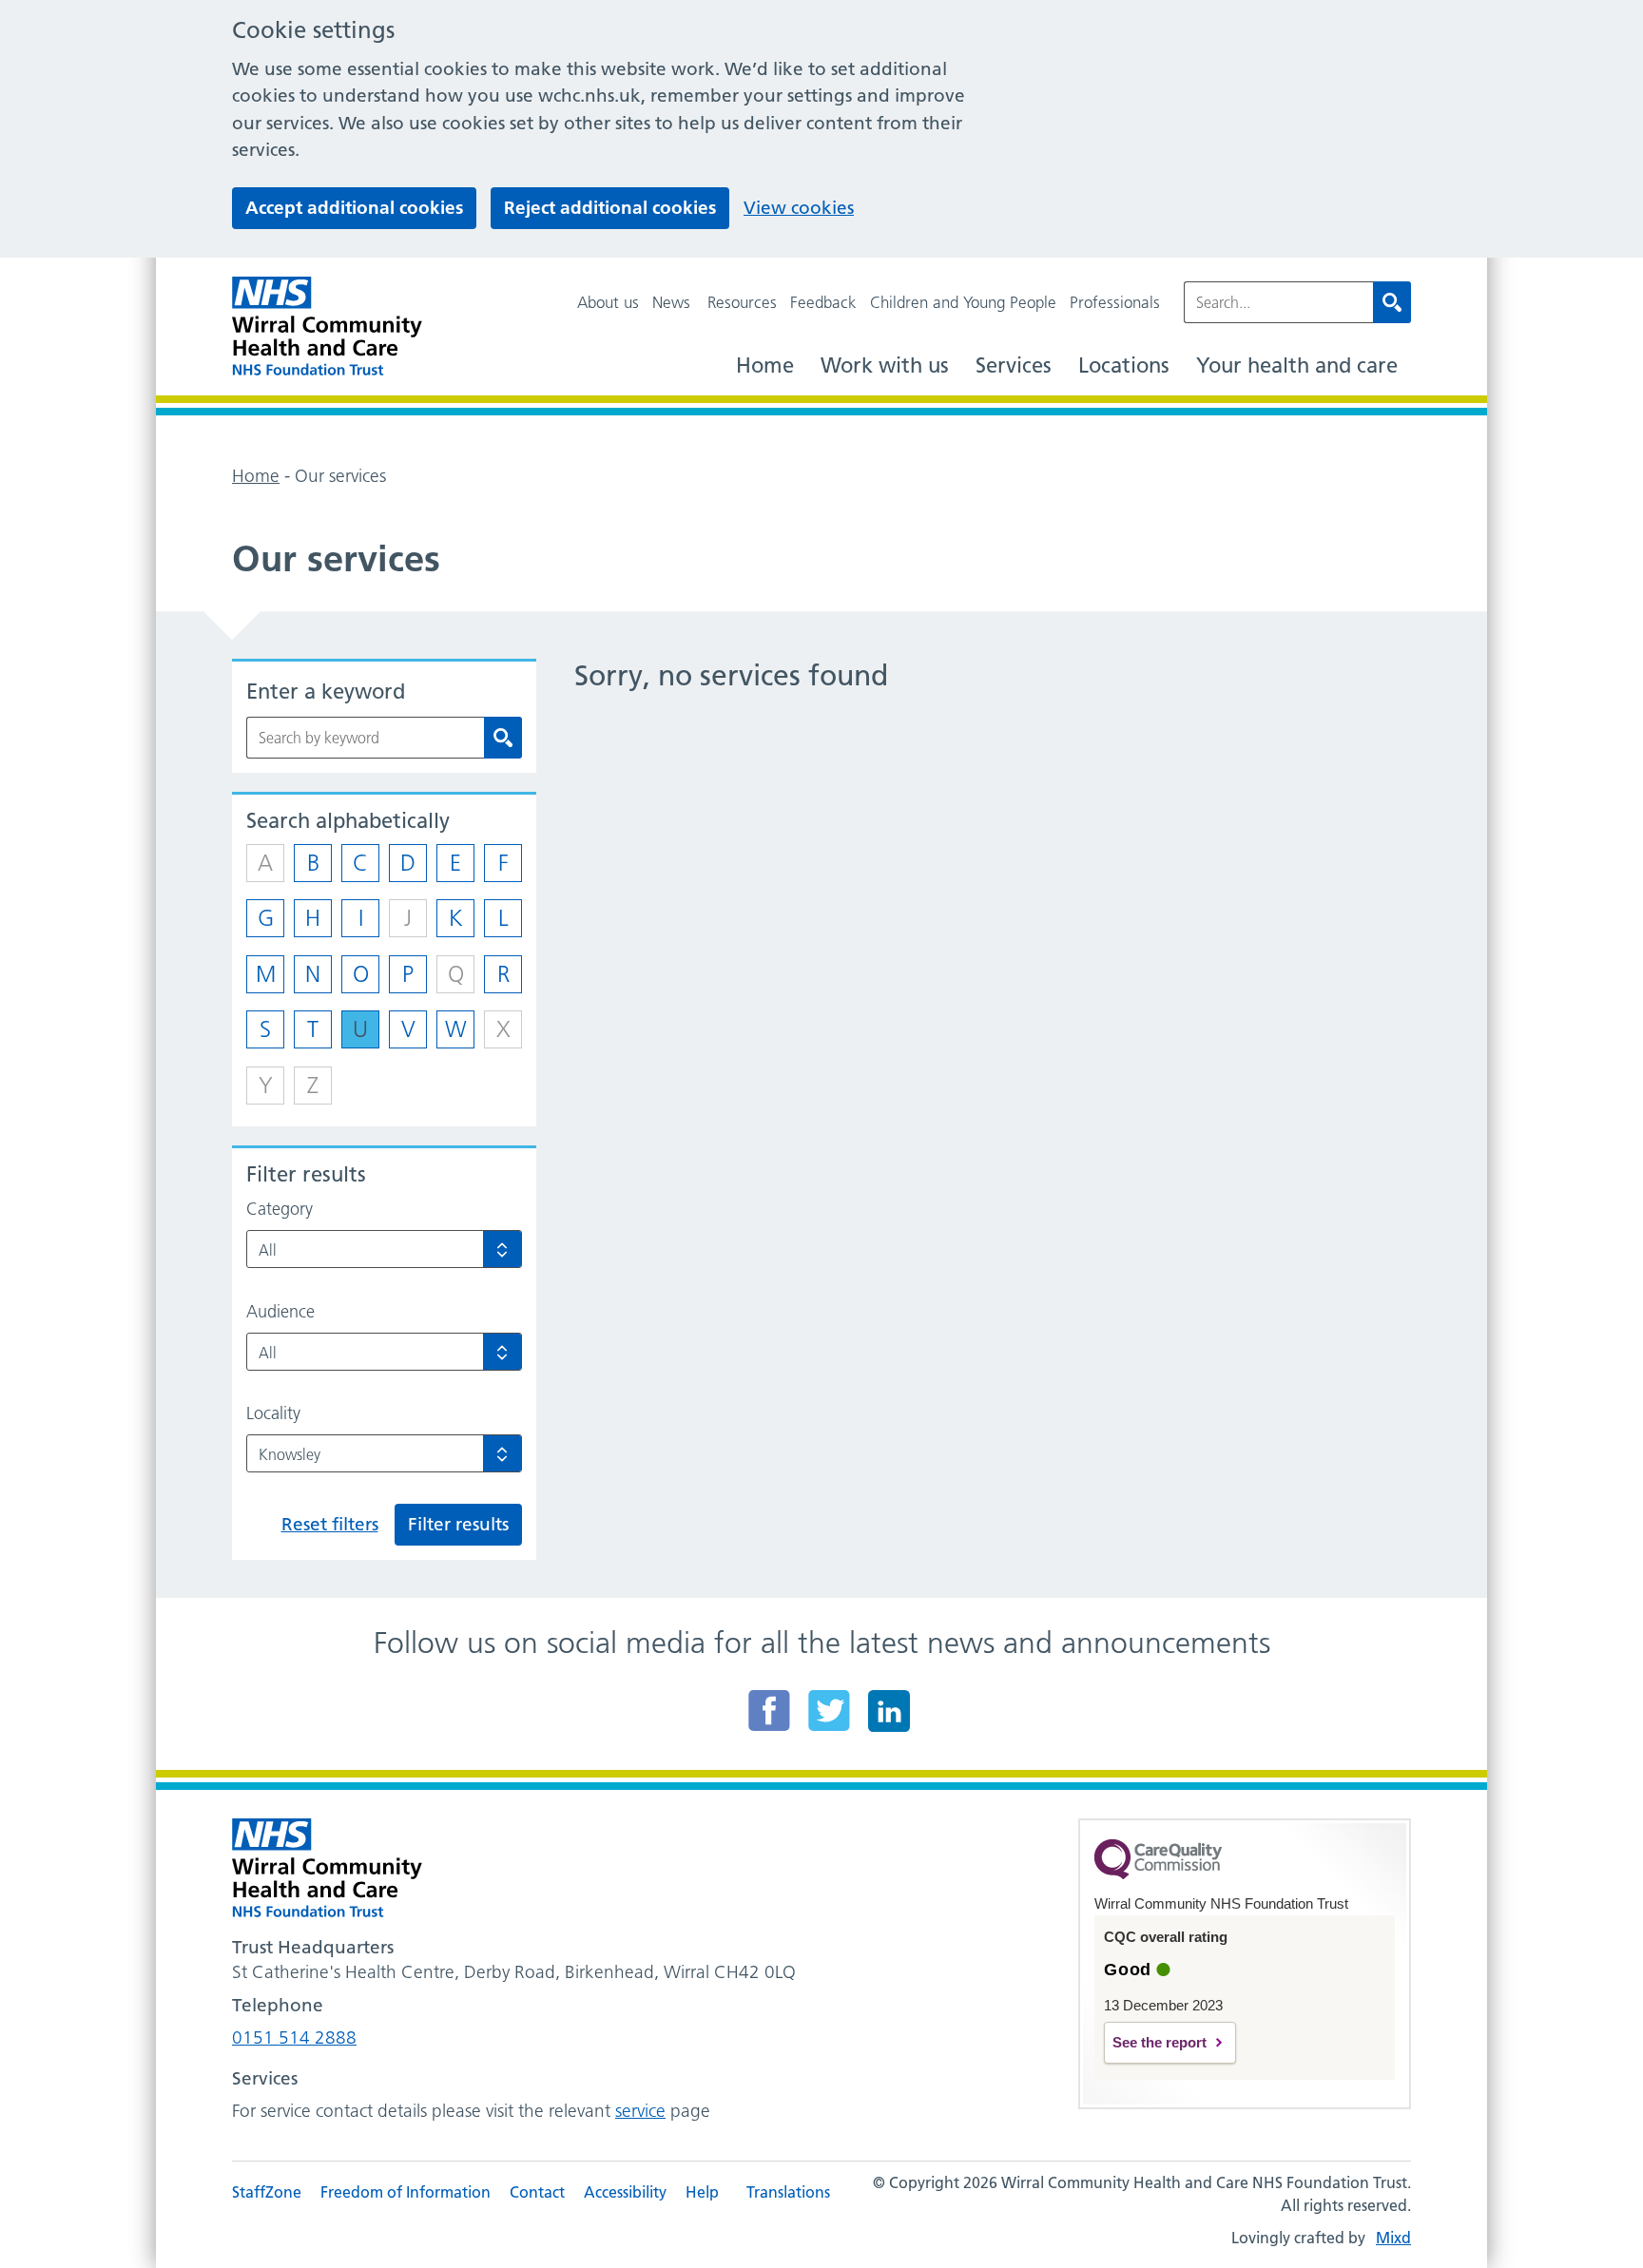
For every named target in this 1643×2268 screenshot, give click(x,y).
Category (280, 1209)
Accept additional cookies (354, 208)
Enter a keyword (326, 692)
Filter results (458, 1524)
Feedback (823, 302)
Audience (280, 1312)
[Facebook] (769, 1710)
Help (702, 2192)
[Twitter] (829, 1710)
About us (608, 302)
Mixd (1393, 2238)
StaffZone (267, 2192)
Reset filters (330, 1524)
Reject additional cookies (610, 208)
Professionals (1115, 302)
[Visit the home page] (327, 327)
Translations (788, 2192)
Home (765, 365)
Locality (273, 1413)
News (671, 302)
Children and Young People (963, 302)
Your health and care (1297, 365)
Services (1014, 365)
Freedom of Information (406, 2192)
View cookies (799, 208)
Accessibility (625, 2192)
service (640, 2111)
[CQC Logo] (1158, 1874)
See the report (1160, 2042)
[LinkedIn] (889, 1710)
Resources (742, 302)
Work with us (885, 365)
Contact (537, 2192)
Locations (1124, 365)
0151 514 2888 (294, 2037)
